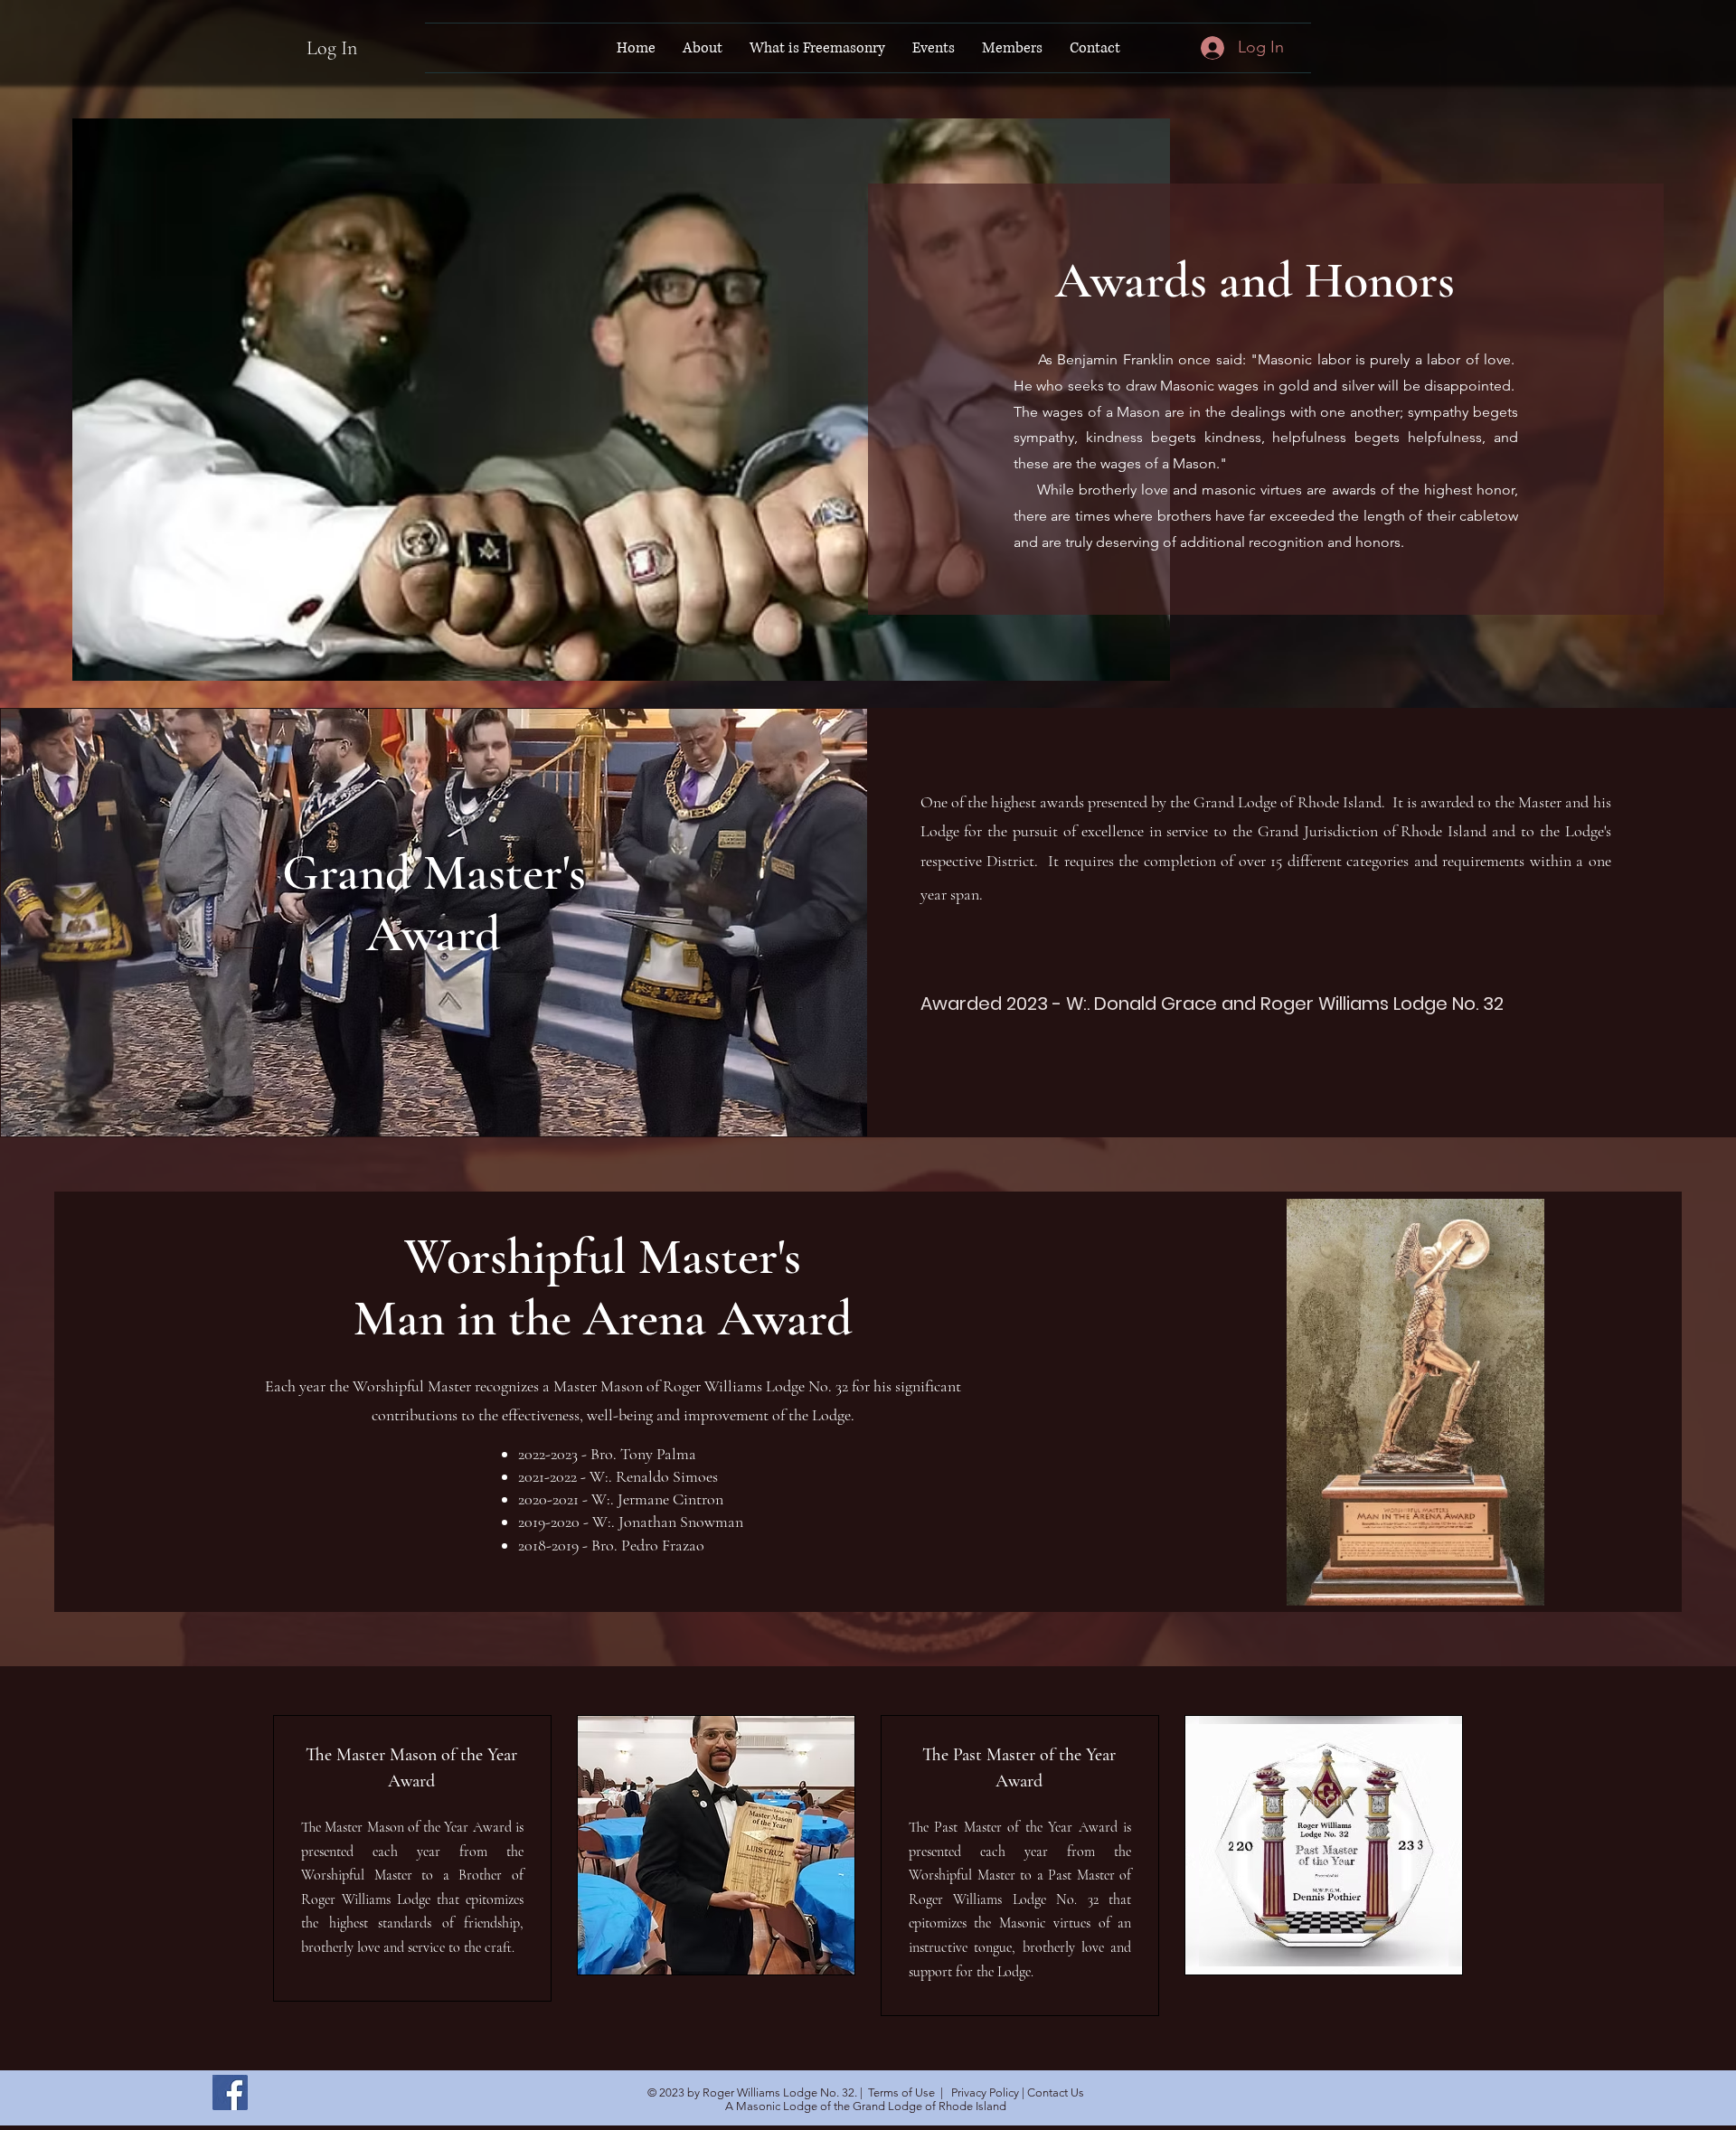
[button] (703, 48)
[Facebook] (230, 2092)
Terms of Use (901, 2092)
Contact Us (1056, 2092)
